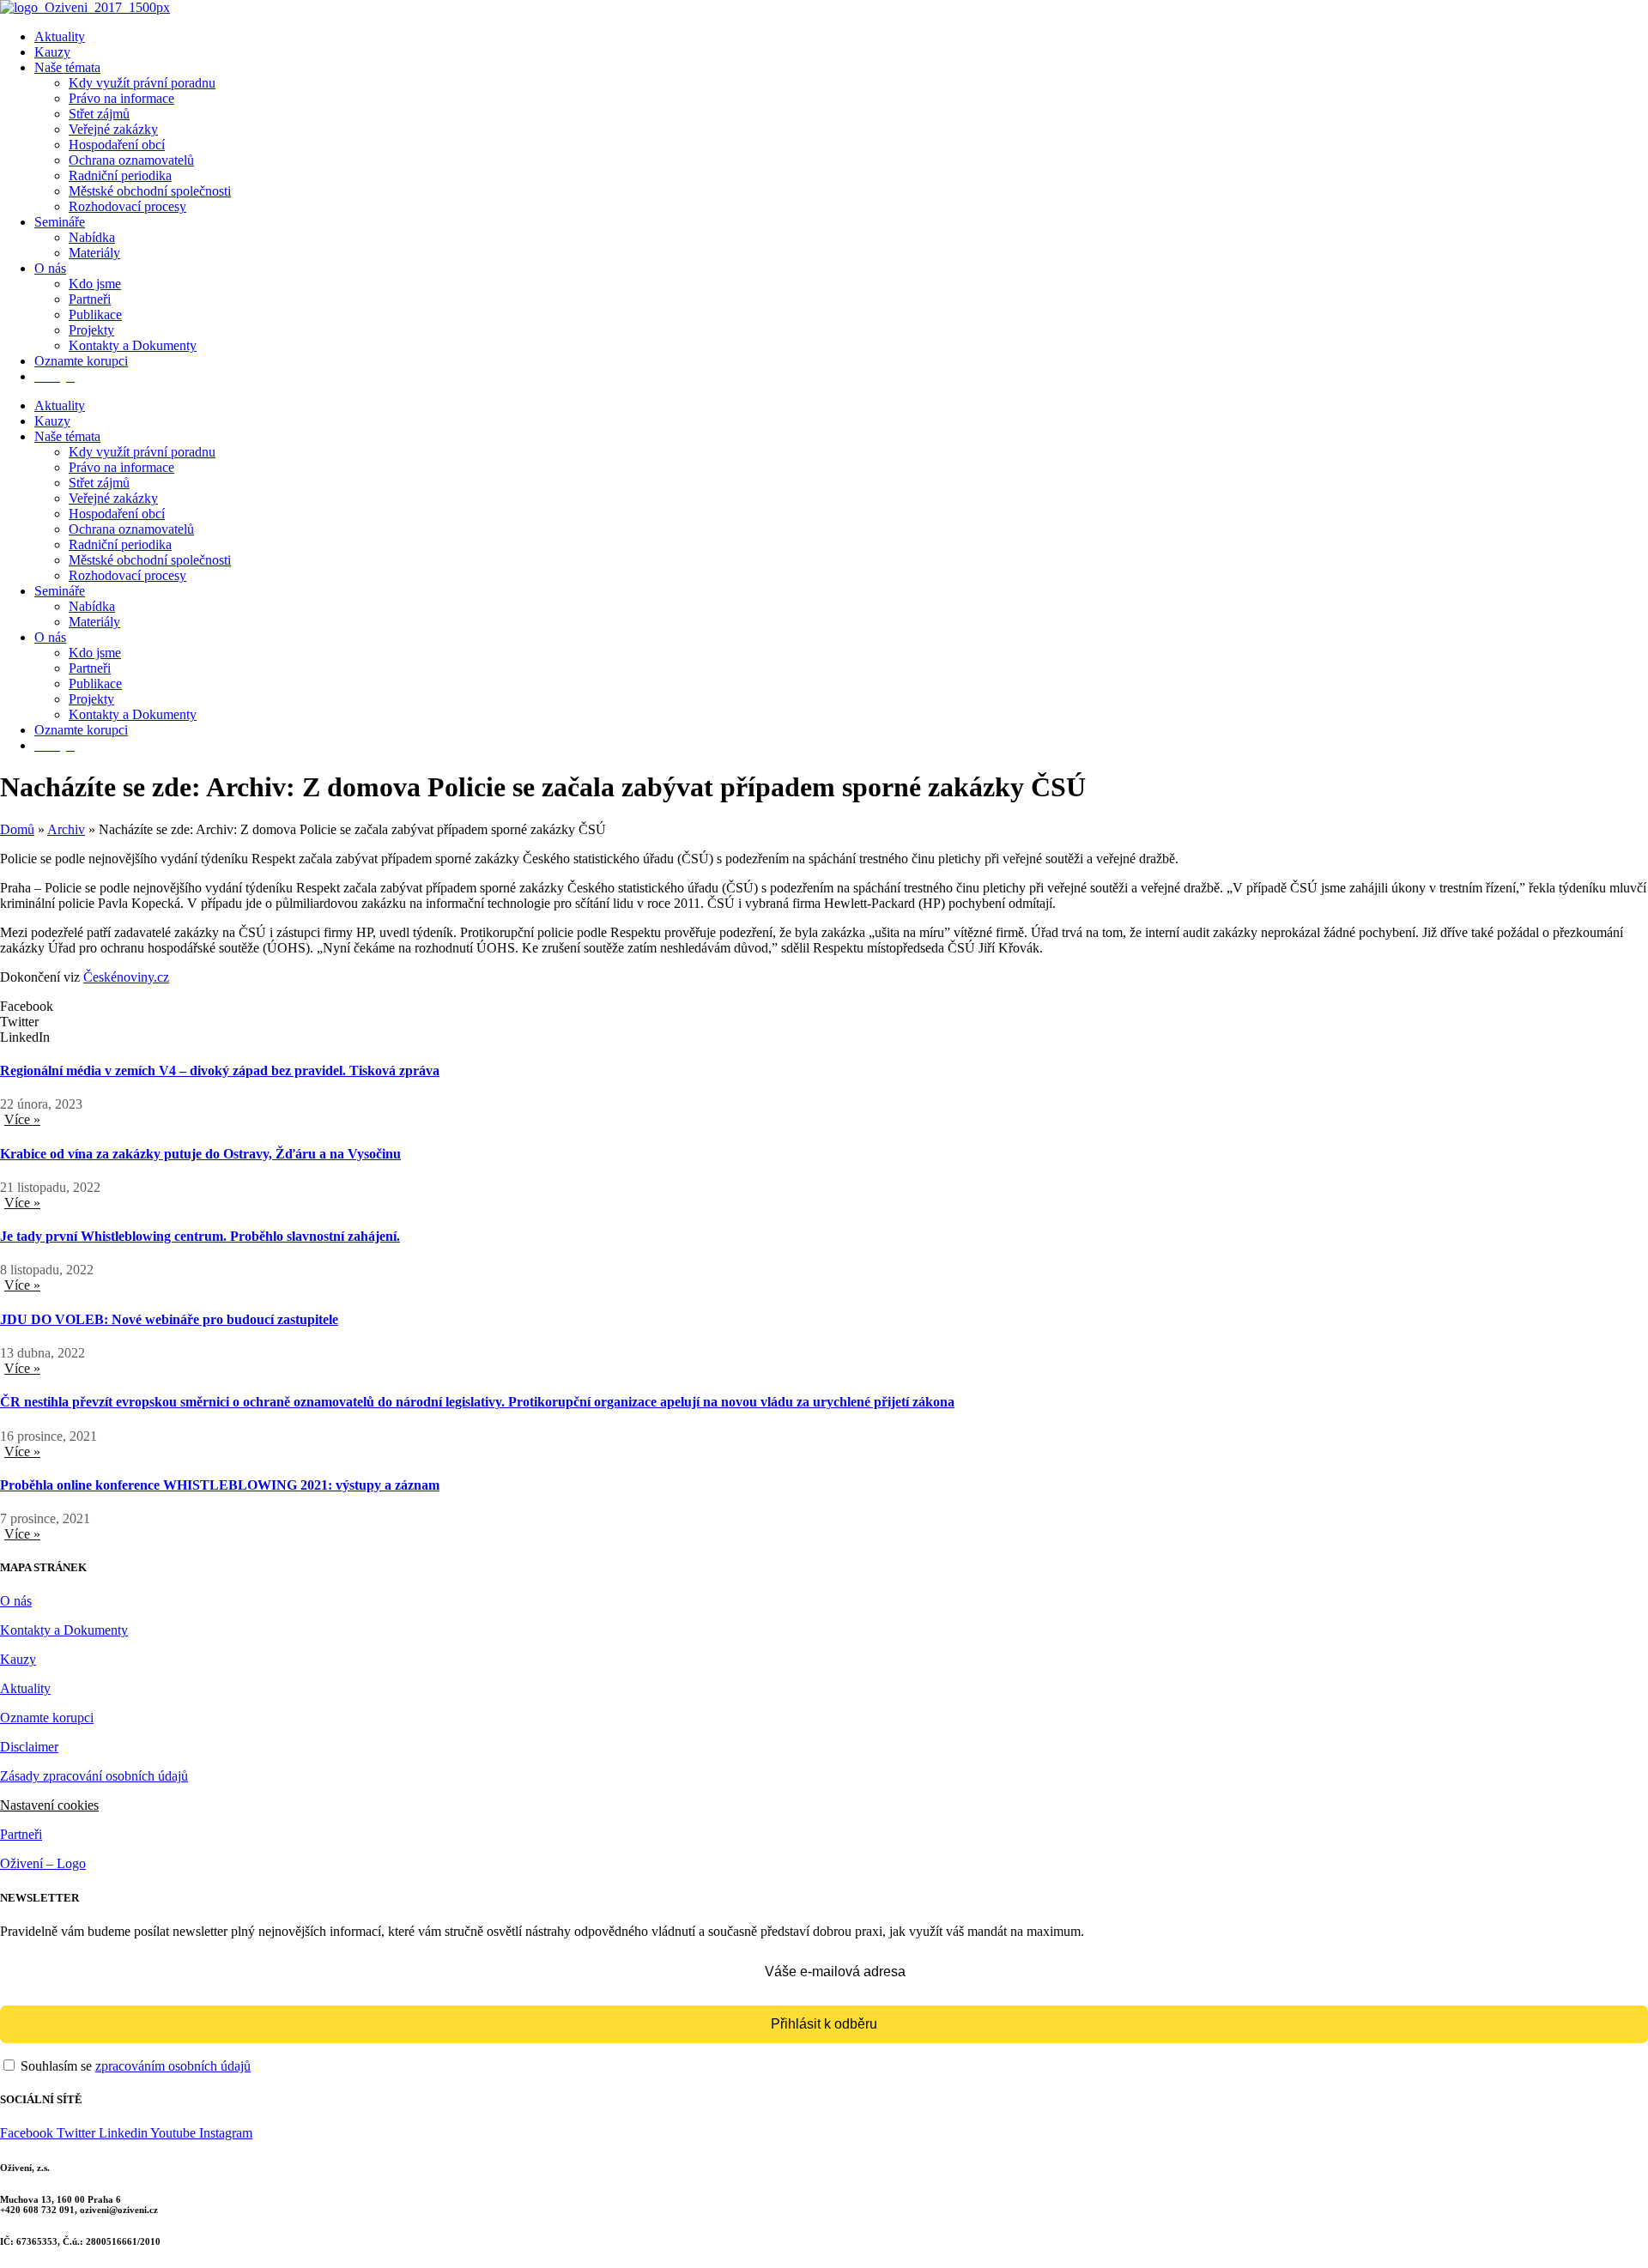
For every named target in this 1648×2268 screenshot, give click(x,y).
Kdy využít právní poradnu (142, 83)
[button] (824, 1007)
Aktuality (60, 36)
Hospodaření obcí (117, 145)
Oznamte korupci (81, 361)
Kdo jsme (95, 284)
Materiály (94, 253)
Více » (22, 1119)
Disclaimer (29, 1747)
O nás (50, 268)
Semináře (60, 222)
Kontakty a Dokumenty (133, 345)
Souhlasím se (134, 2066)
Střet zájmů (99, 114)
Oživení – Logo (43, 1863)
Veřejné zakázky (113, 129)
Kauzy (52, 52)
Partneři (90, 299)
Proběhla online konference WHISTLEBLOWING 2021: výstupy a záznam (220, 1485)
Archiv (66, 829)
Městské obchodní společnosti (150, 191)
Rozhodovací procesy (127, 206)
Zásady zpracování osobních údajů (94, 1776)
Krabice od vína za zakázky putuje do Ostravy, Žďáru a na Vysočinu (200, 1154)
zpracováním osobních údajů (173, 2066)
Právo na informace (121, 98)
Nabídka (92, 237)
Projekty (91, 330)
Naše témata (67, 67)
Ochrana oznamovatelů (131, 160)
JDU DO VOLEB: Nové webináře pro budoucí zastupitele (169, 1319)
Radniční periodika (120, 175)
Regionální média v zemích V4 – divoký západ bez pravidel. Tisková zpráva (220, 1070)
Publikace (95, 314)
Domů (17, 829)
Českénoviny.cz (126, 977)
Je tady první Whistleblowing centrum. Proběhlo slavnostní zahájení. (200, 1236)
